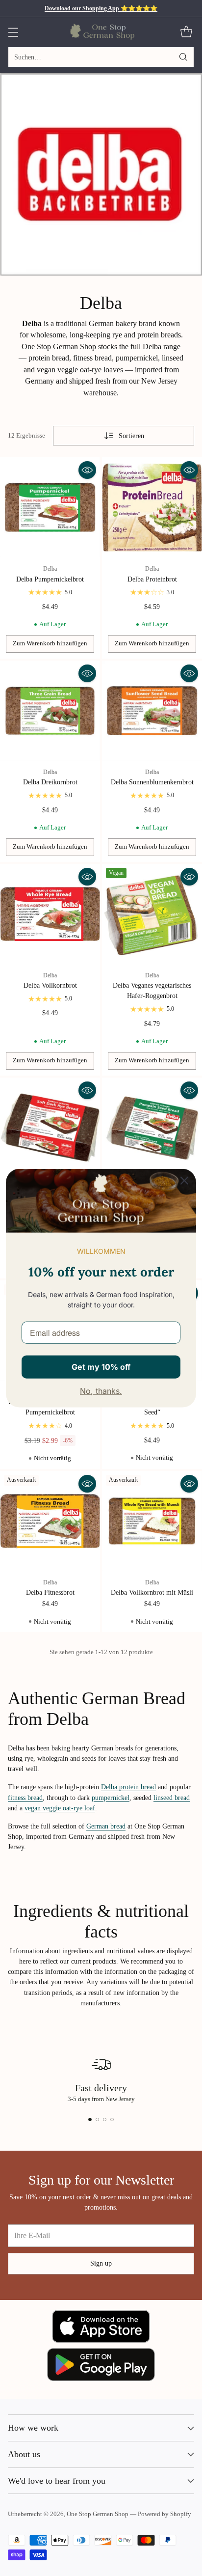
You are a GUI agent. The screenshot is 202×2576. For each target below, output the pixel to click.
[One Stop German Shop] (101, 32)
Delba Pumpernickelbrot (50, 579)
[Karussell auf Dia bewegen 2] (97, 2119)
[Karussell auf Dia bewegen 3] (105, 2119)
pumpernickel (111, 1798)
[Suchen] (183, 57)
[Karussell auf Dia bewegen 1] (90, 2119)
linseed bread (172, 1798)
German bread (106, 1826)
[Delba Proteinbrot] (152, 507)
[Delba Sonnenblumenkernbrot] (152, 711)
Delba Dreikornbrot (50, 782)
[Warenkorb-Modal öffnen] (186, 32)
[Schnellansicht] (87, 470)
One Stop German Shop (98, 2514)
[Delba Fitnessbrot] (50, 1521)
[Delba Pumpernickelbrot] (50, 507)
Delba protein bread (128, 1787)
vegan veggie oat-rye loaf (60, 1808)
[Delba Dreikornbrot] (50, 711)
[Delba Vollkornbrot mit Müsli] (152, 1521)
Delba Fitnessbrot (50, 1592)
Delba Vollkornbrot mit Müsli (152, 1592)
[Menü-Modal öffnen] (13, 32)
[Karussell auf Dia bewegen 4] (112, 2119)
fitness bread (25, 1798)
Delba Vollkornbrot (50, 985)
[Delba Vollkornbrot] (50, 914)
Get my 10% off (101, 1366)
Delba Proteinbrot (152, 579)
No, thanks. (101, 1391)
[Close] (184, 1180)
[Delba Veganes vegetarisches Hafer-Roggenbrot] (152, 914)
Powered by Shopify (164, 2514)
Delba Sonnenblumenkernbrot (152, 782)
